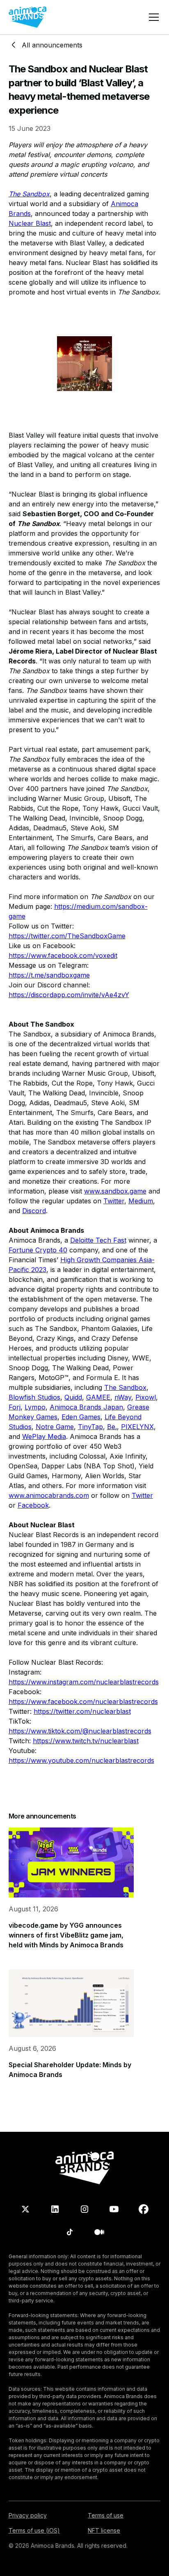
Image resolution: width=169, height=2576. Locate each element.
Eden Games (81, 1417)
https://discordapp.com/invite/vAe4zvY (69, 995)
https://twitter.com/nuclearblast (82, 1711)
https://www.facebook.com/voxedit (63, 955)
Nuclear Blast (30, 223)
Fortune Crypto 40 (38, 1250)
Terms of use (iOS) (34, 2530)
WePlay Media (44, 1436)
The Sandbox (125, 1387)
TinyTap (90, 1427)
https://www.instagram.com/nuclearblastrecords (84, 1682)
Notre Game (55, 1427)
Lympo (35, 1407)
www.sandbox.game (115, 1191)
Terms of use (106, 2515)
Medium (141, 1201)
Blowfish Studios (34, 1397)
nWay (123, 1397)
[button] (152, 17)
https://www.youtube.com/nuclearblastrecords (81, 1760)
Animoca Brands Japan (86, 1407)
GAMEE (98, 1397)
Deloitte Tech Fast (98, 1240)
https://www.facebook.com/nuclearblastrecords (83, 1702)
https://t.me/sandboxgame (49, 975)
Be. (112, 1427)
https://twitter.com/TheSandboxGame (67, 936)
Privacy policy (28, 2515)
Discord (34, 1211)
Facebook (33, 1505)
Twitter (114, 1201)
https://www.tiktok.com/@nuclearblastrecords (80, 1731)
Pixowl (146, 1397)
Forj (15, 1407)
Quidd (73, 1397)
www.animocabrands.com (49, 1495)
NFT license (104, 2530)
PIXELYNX (137, 1427)
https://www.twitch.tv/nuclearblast (86, 1741)
